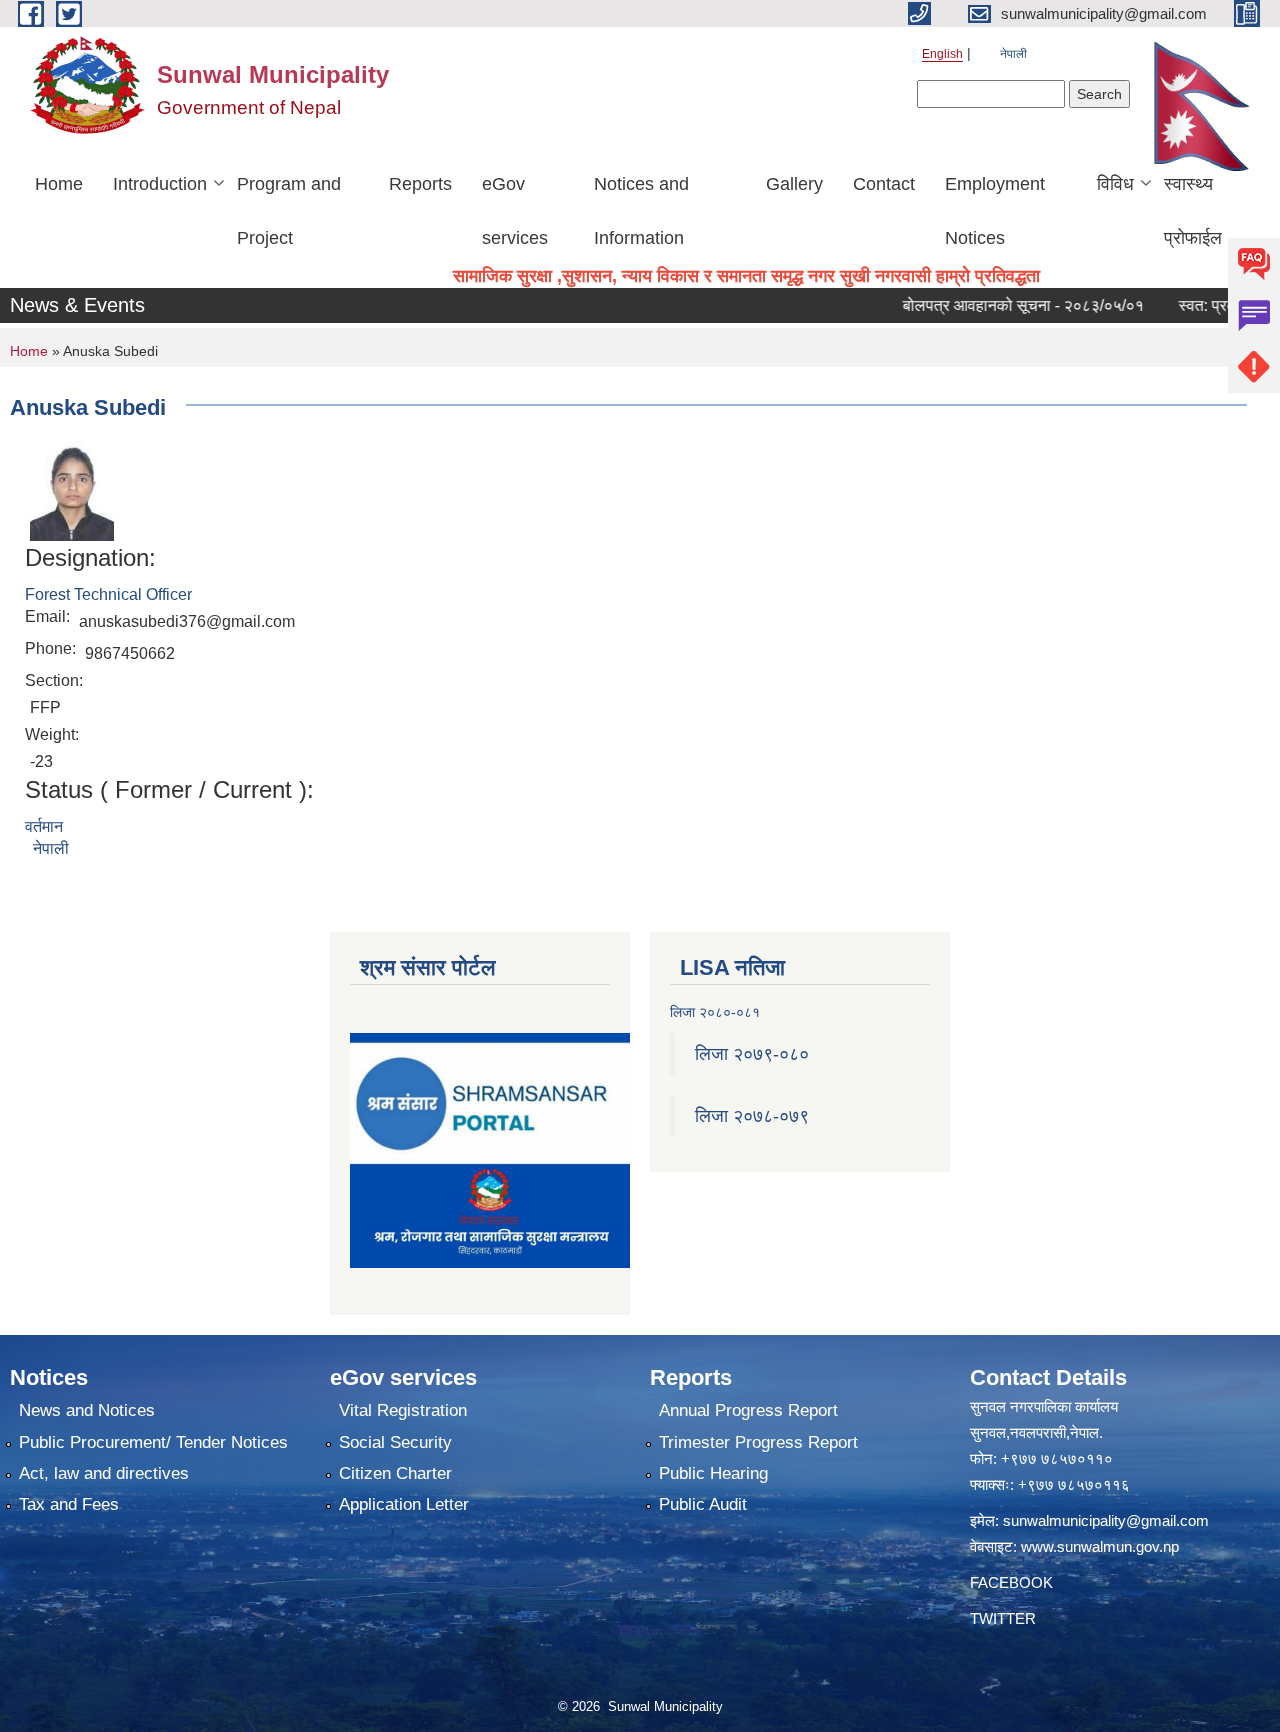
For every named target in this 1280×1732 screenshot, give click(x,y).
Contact (884, 184)
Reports (420, 184)
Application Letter (404, 1504)
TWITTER (1003, 1618)
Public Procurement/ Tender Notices (153, 1442)
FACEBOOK (1011, 1582)
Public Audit (703, 1504)
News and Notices (87, 1410)
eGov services (515, 211)
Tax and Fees (69, 1504)
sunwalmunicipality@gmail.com (1106, 1520)
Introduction (160, 184)
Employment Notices (995, 211)
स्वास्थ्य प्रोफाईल (1193, 211)
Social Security (395, 1442)
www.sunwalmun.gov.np (1100, 1546)
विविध (1115, 184)
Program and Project (289, 211)
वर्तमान (44, 826)
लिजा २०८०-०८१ (715, 1012)
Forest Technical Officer (108, 594)
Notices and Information (641, 211)
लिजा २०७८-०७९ (752, 1116)
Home (59, 184)
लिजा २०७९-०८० (752, 1054)
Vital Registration (403, 1410)
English (942, 54)
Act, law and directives (104, 1473)
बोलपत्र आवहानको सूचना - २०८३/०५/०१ (993, 305)
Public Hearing (713, 1473)
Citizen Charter (395, 1473)
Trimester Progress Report (758, 1442)
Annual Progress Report (748, 1410)
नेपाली (1013, 54)
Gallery (794, 184)
